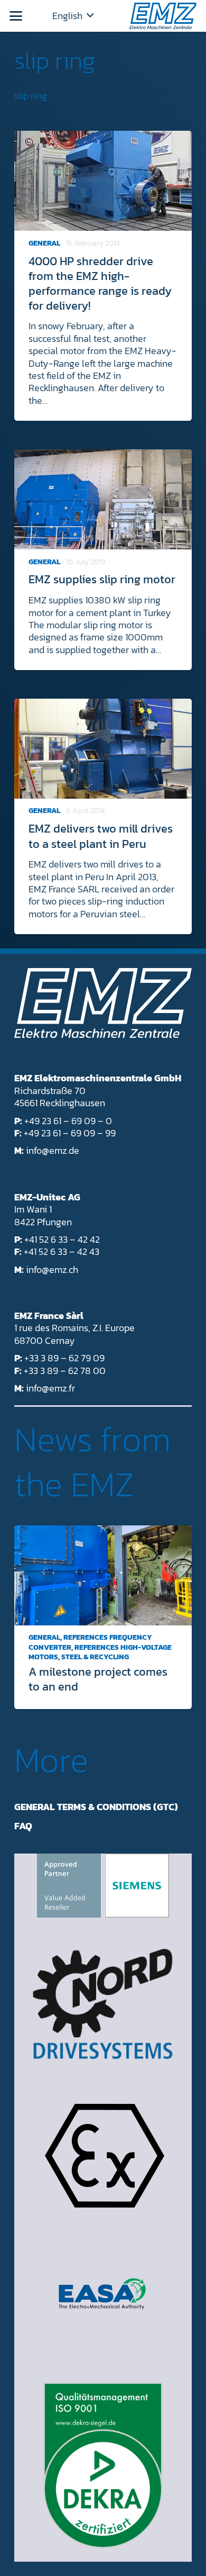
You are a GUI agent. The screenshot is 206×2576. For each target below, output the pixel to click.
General (44, 243)
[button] (16, 16)
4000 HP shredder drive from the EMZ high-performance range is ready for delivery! (100, 283)
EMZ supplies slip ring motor (102, 579)
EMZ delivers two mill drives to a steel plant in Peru (101, 836)
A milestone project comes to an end (98, 1679)
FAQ (23, 1826)
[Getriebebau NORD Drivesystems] (103, 2004)
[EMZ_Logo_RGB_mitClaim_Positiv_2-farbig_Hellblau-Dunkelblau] (163, 16)
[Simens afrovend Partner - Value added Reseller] (103, 1886)
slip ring (55, 60)
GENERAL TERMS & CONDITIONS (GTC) (96, 1807)
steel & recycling (95, 1657)
